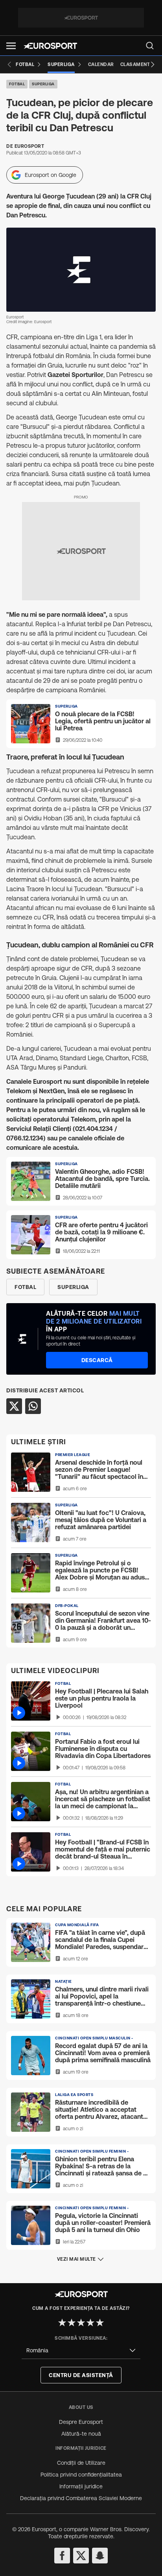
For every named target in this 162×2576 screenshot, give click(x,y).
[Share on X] (14, 1406)
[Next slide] (153, 64)
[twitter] (81, 2556)
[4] (90, 2322)
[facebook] (62, 2556)
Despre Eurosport (81, 2422)
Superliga (43, 84)
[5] (100, 2322)
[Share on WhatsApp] (33, 1406)
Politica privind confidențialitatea (81, 2475)
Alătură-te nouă (81, 2434)
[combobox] (81, 2351)
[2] (72, 2322)
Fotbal (17, 84)
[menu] (150, 46)
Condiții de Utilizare (81, 2463)
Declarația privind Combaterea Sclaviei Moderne (81, 2498)
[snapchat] (100, 2556)
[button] (11, 46)
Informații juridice (81, 2486)
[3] (81, 2322)
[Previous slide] (9, 64)
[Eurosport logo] (50, 46)
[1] (62, 2322)
